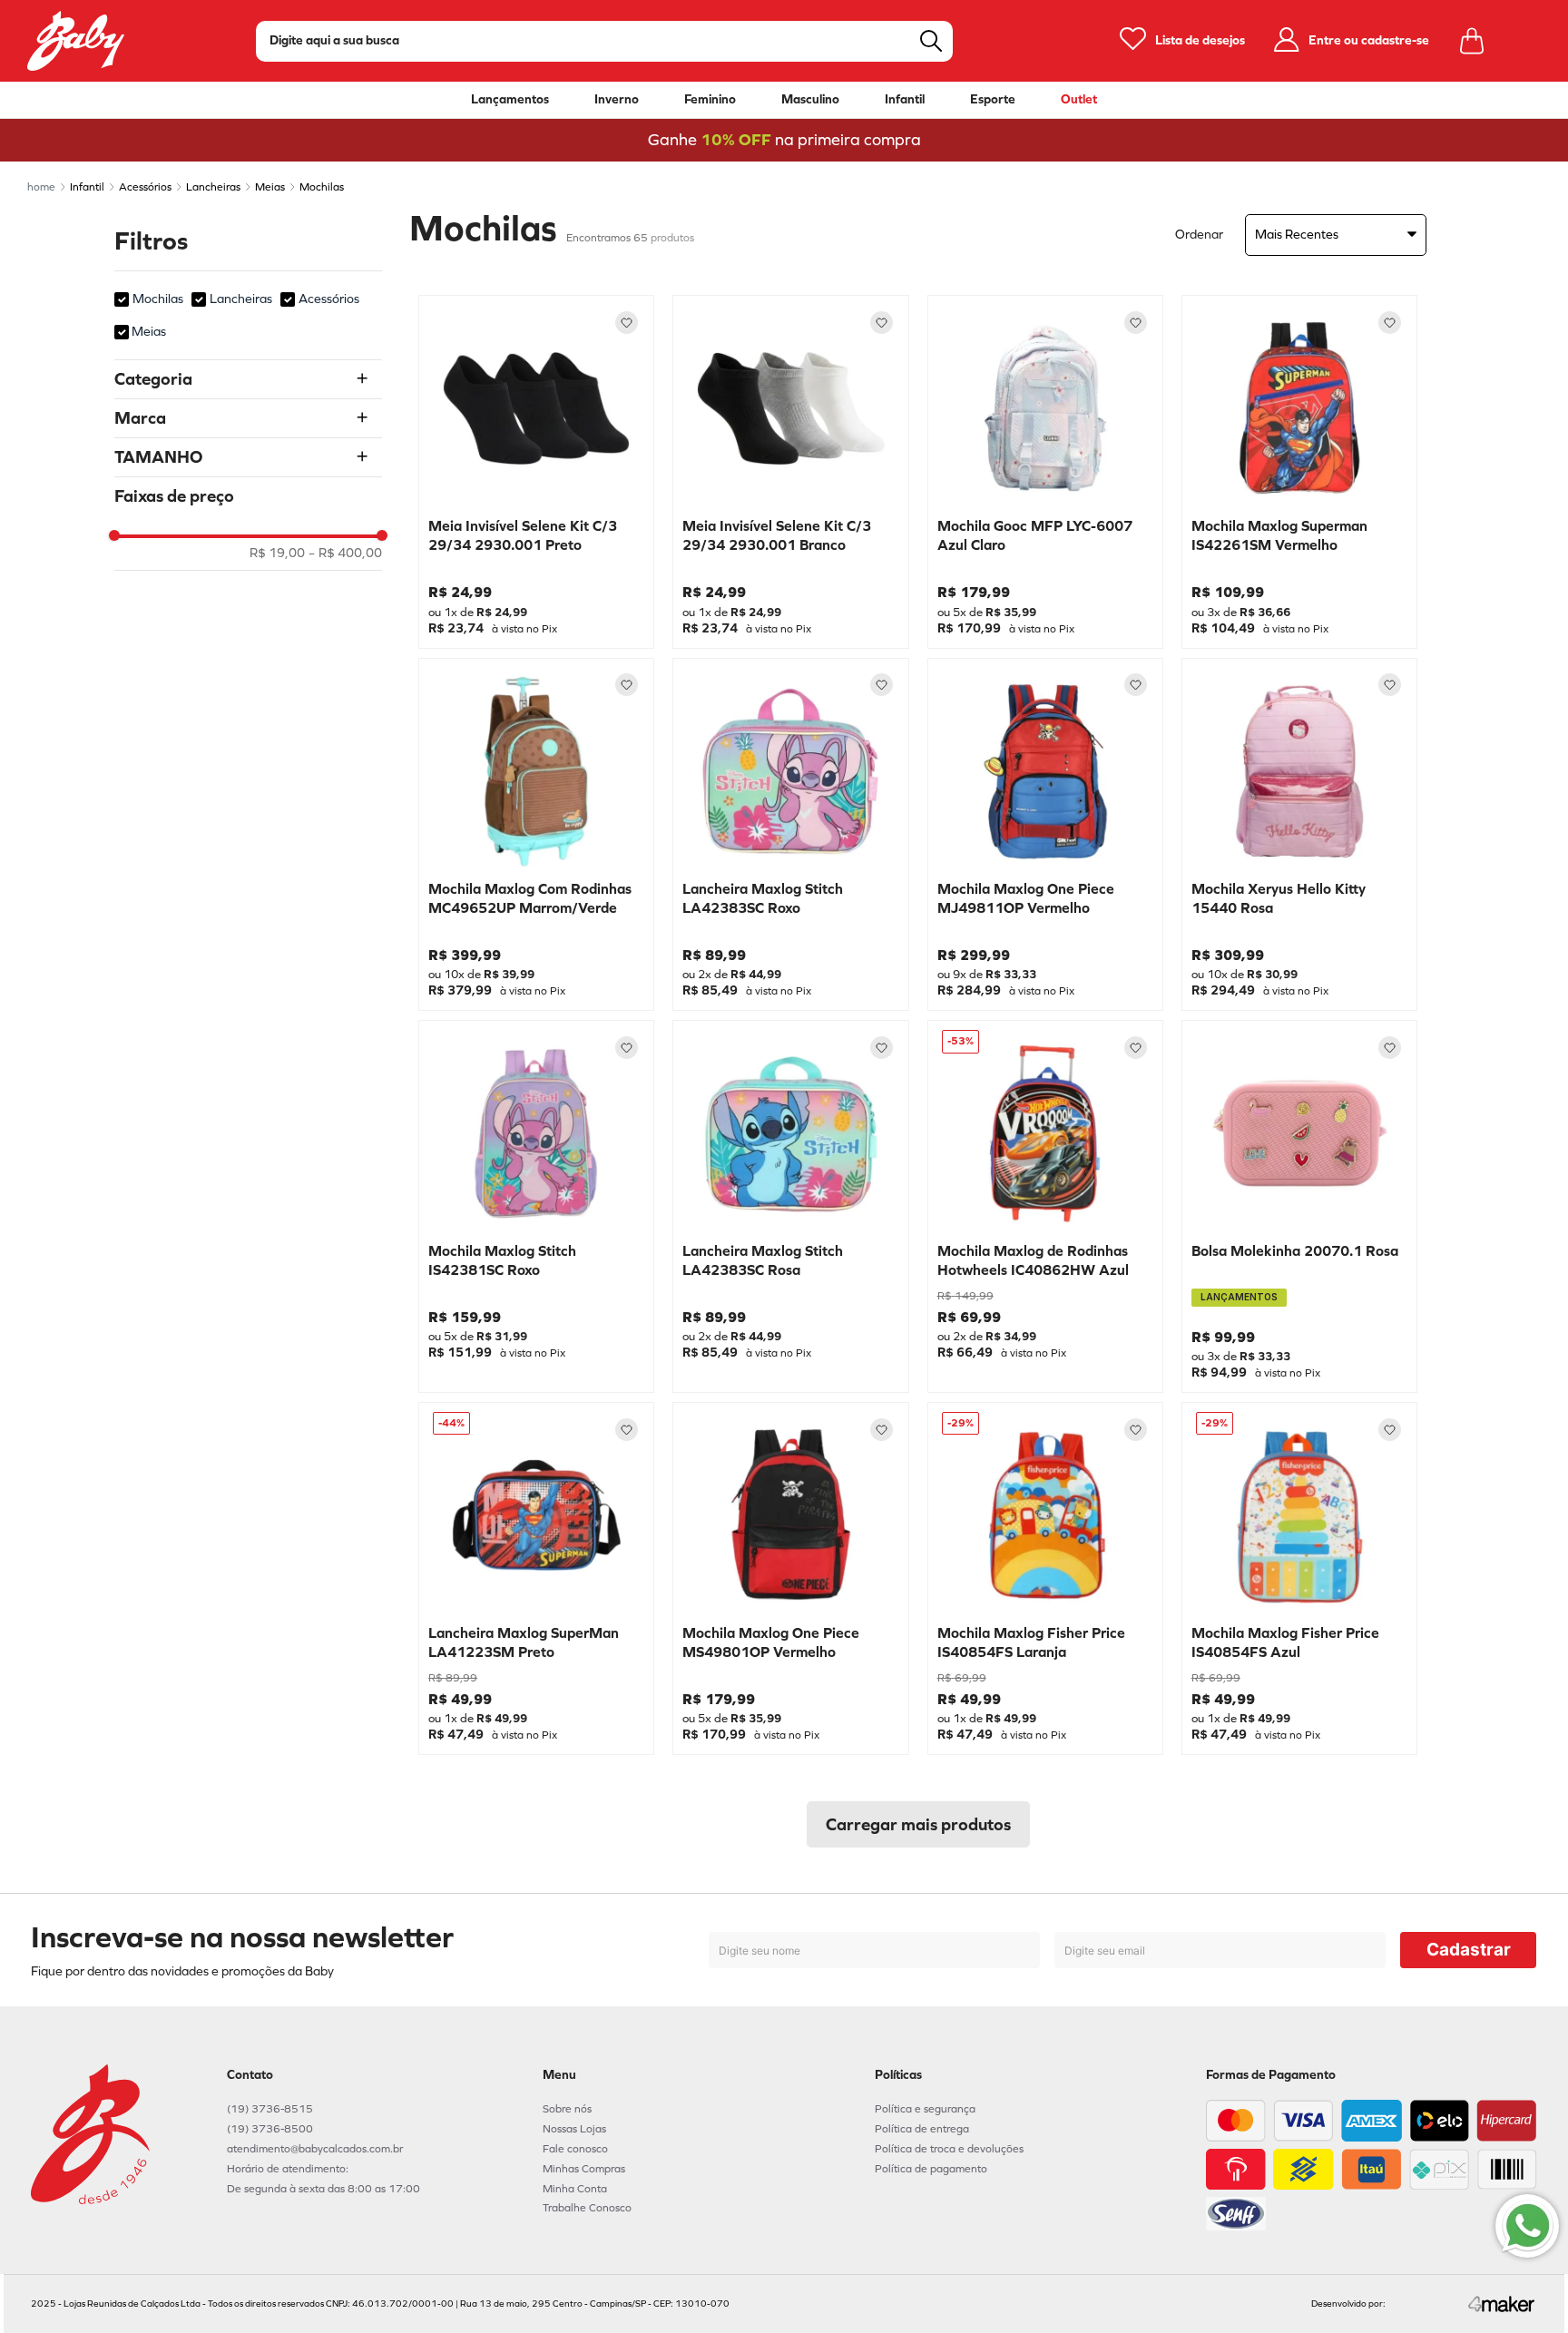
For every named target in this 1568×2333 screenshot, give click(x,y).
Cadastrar (1469, 1950)
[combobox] (604, 41)
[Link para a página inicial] (41, 187)
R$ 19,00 (277, 554)
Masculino (810, 100)
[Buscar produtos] (931, 41)
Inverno (617, 100)
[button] (248, 379)
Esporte (993, 100)
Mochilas (322, 187)
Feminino (710, 100)
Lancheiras (213, 187)
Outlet (1079, 100)
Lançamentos (510, 100)
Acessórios (145, 187)
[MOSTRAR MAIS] (918, 1824)
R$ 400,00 (345, 554)
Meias (270, 187)
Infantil (905, 100)
